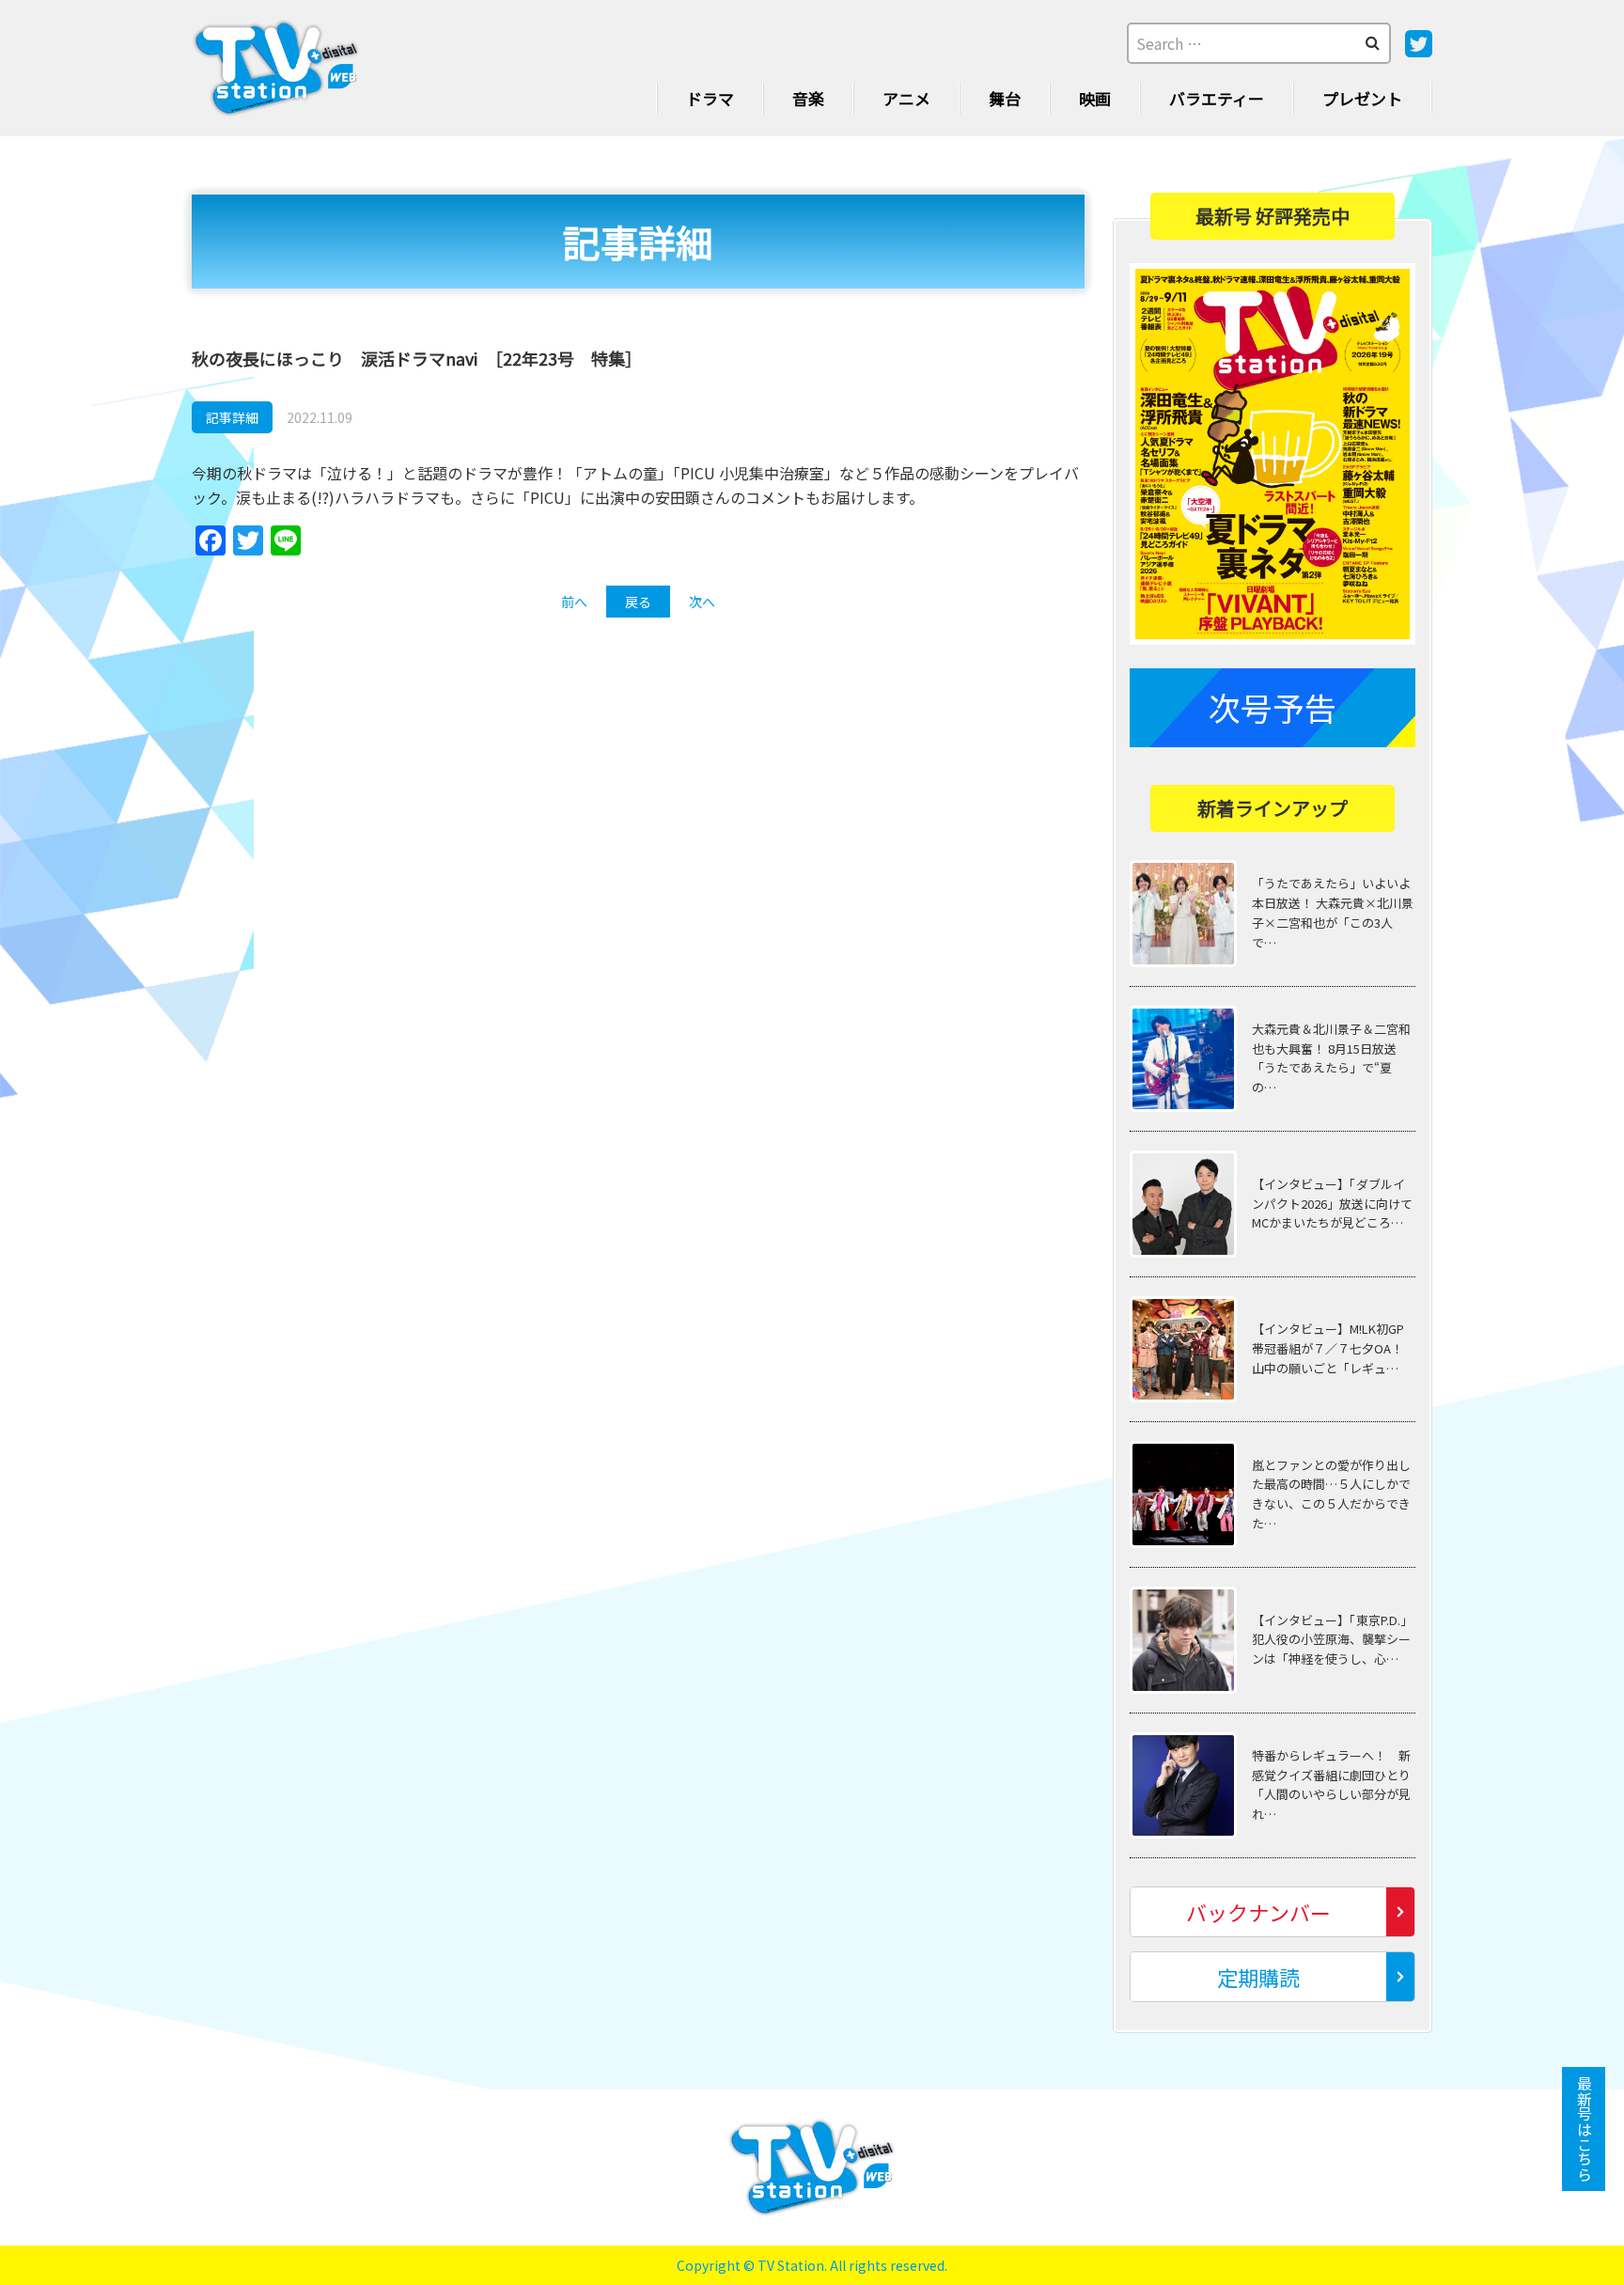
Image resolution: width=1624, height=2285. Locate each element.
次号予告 (1273, 707)
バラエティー (1217, 98)
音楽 (808, 98)
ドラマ (710, 98)
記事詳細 (232, 417)
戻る (638, 602)
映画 (1095, 98)
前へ (574, 602)
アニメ (906, 98)
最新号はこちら (1585, 2129)
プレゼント (1362, 98)
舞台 (1005, 98)
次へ (702, 602)
